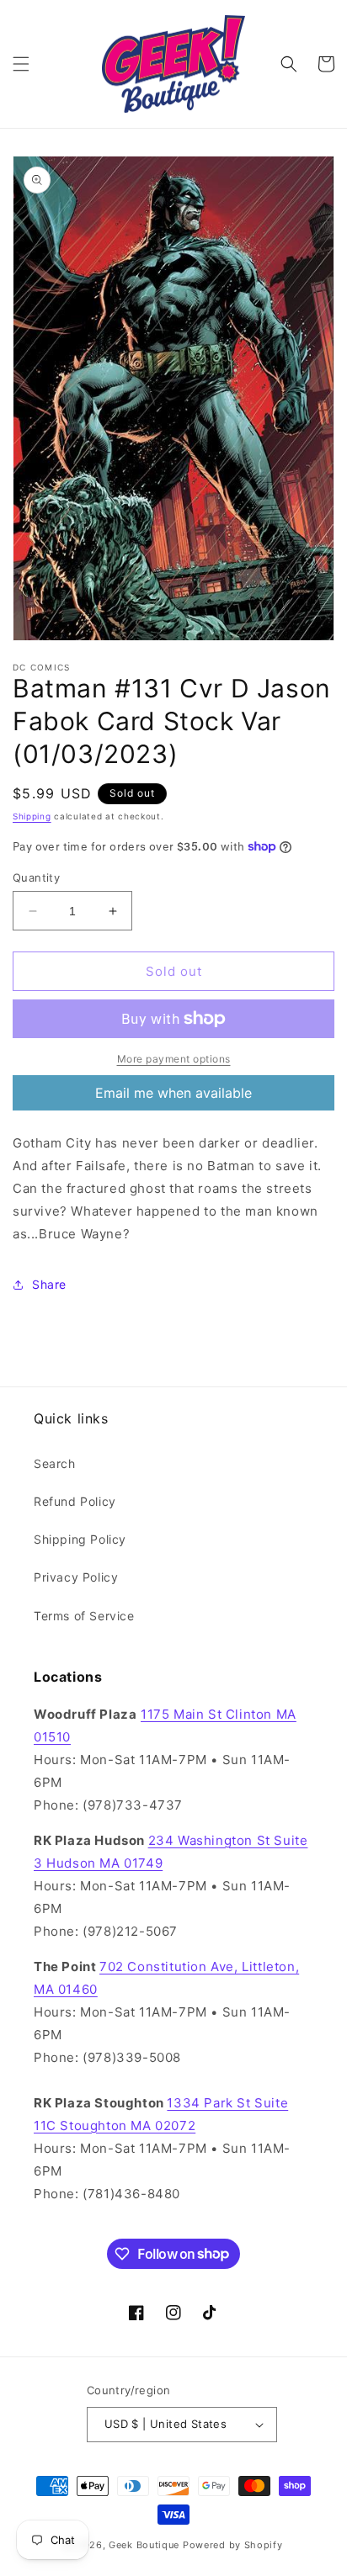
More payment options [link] (174, 1059)
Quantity (36, 877)
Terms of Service (84, 1616)
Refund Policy (75, 1501)
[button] (21, 64)
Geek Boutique (144, 2545)
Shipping (32, 816)
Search (55, 1463)
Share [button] (49, 1284)
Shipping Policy (80, 1539)
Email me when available (173, 1093)
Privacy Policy (76, 1577)
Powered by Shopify (233, 2545)
